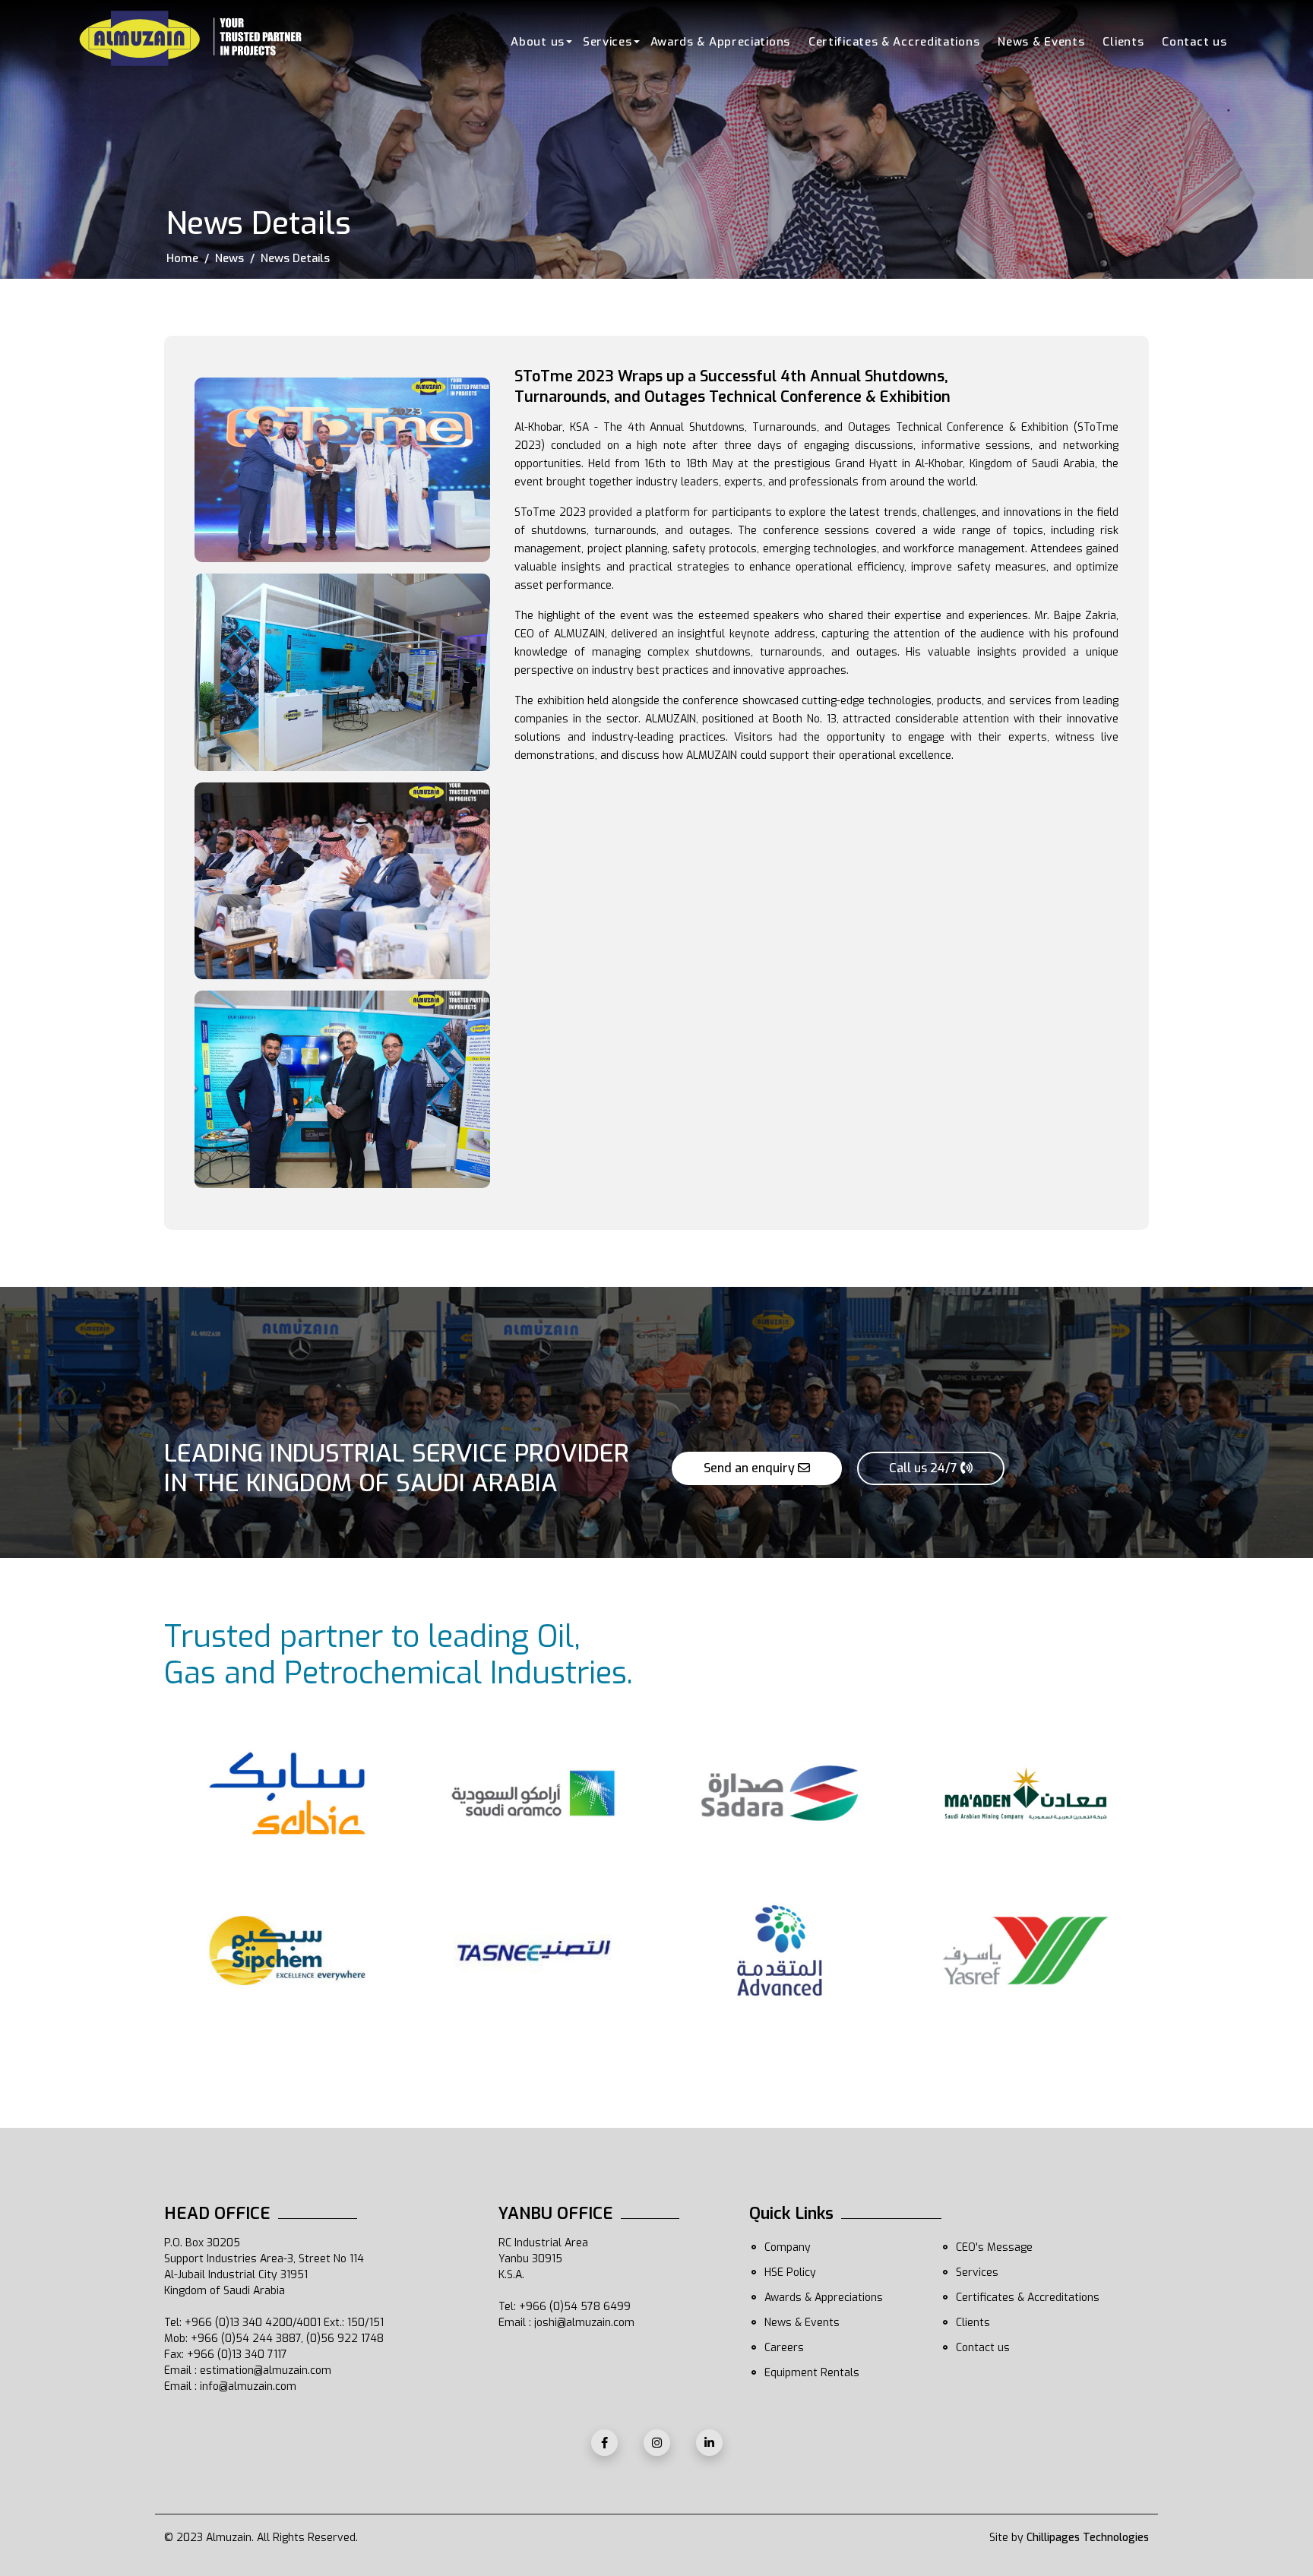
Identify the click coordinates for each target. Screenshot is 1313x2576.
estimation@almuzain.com (266, 2371)
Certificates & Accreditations (894, 42)
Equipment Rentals (812, 2373)
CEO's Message (994, 2247)
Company (788, 2247)
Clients (1123, 42)
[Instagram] (657, 2443)
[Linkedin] (709, 2443)
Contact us (1194, 42)
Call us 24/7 (925, 1468)
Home (182, 258)
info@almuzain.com (248, 2386)
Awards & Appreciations (720, 42)
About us (538, 42)
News (229, 258)
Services (607, 42)
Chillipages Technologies (1088, 2538)
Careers (784, 2348)
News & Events (1041, 42)
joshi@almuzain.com (584, 2323)
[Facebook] (604, 2443)
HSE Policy (790, 2273)
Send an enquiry (751, 1468)
